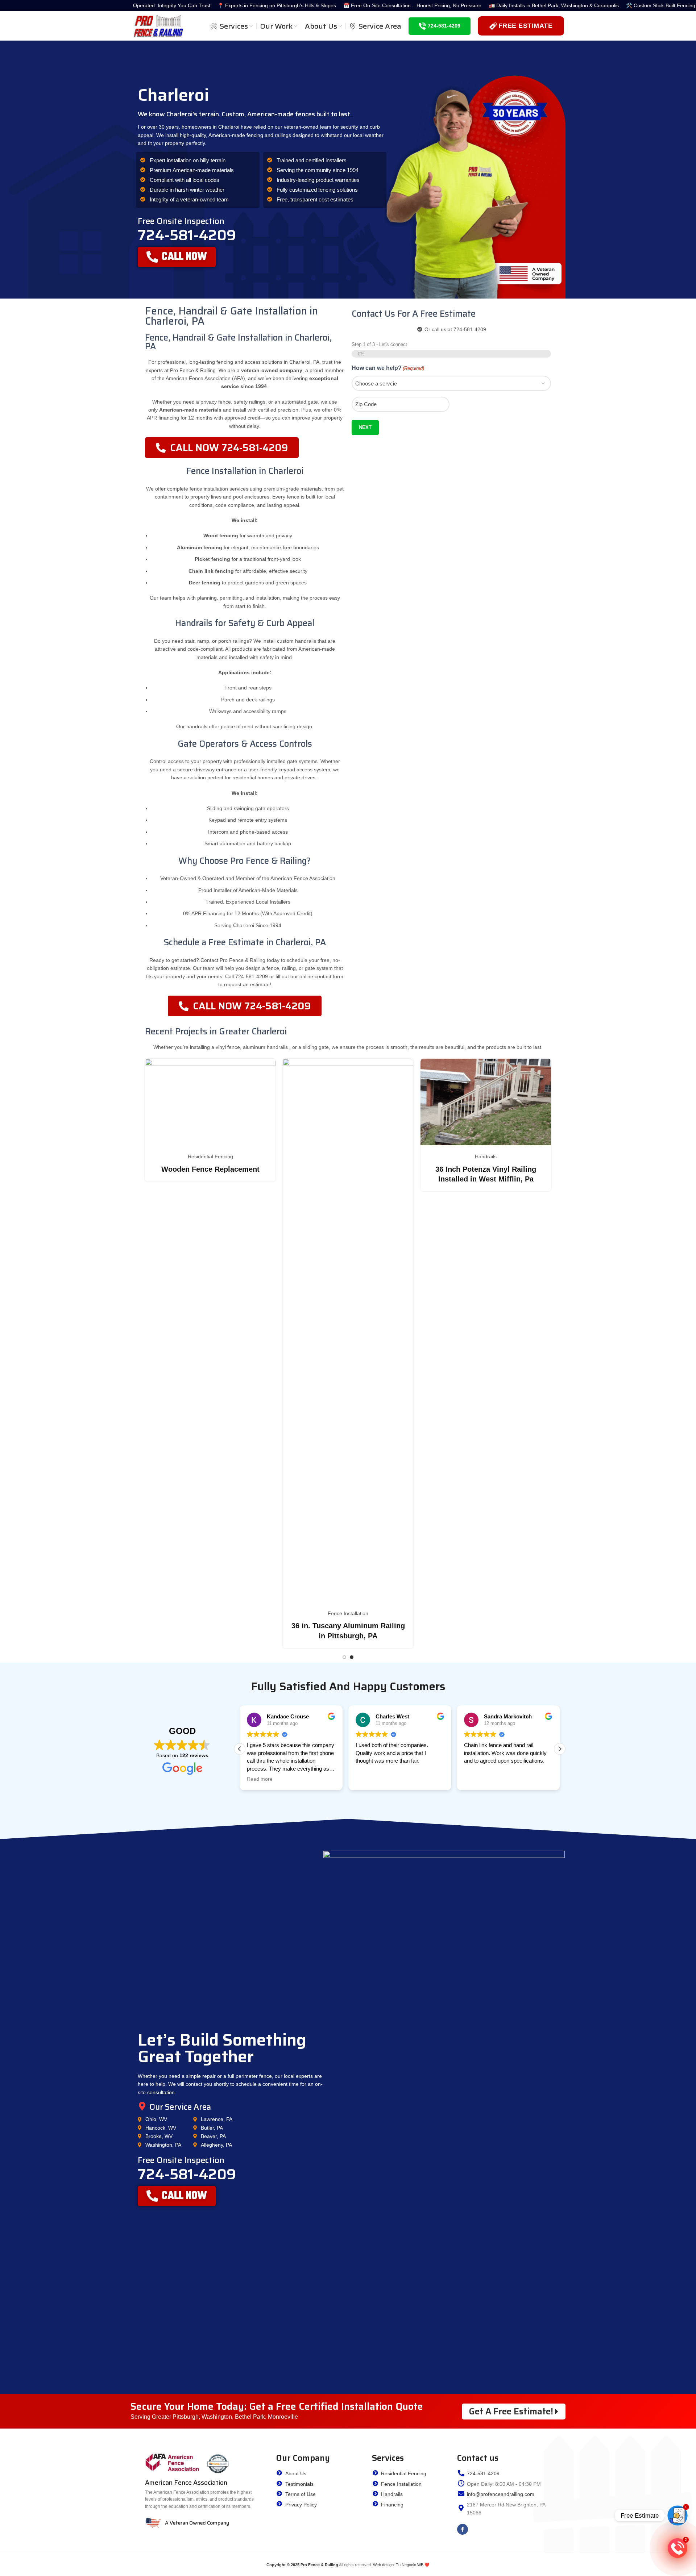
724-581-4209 (444, 26)
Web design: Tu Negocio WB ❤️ (401, 2565)
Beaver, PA (213, 2136)
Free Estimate (526, 26)
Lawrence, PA (217, 2119)
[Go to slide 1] (344, 1657)
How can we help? (388, 368)
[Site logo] (158, 25)
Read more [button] (260, 1779)
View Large (266, 1067)
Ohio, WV (156, 2119)
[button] (560, 1749)
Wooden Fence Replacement (348, 1169)
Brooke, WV (159, 2136)
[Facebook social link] (463, 2529)
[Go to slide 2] (352, 1657)
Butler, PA (212, 2128)
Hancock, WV (161, 2128)
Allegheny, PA (216, 2145)
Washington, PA (163, 2145)
